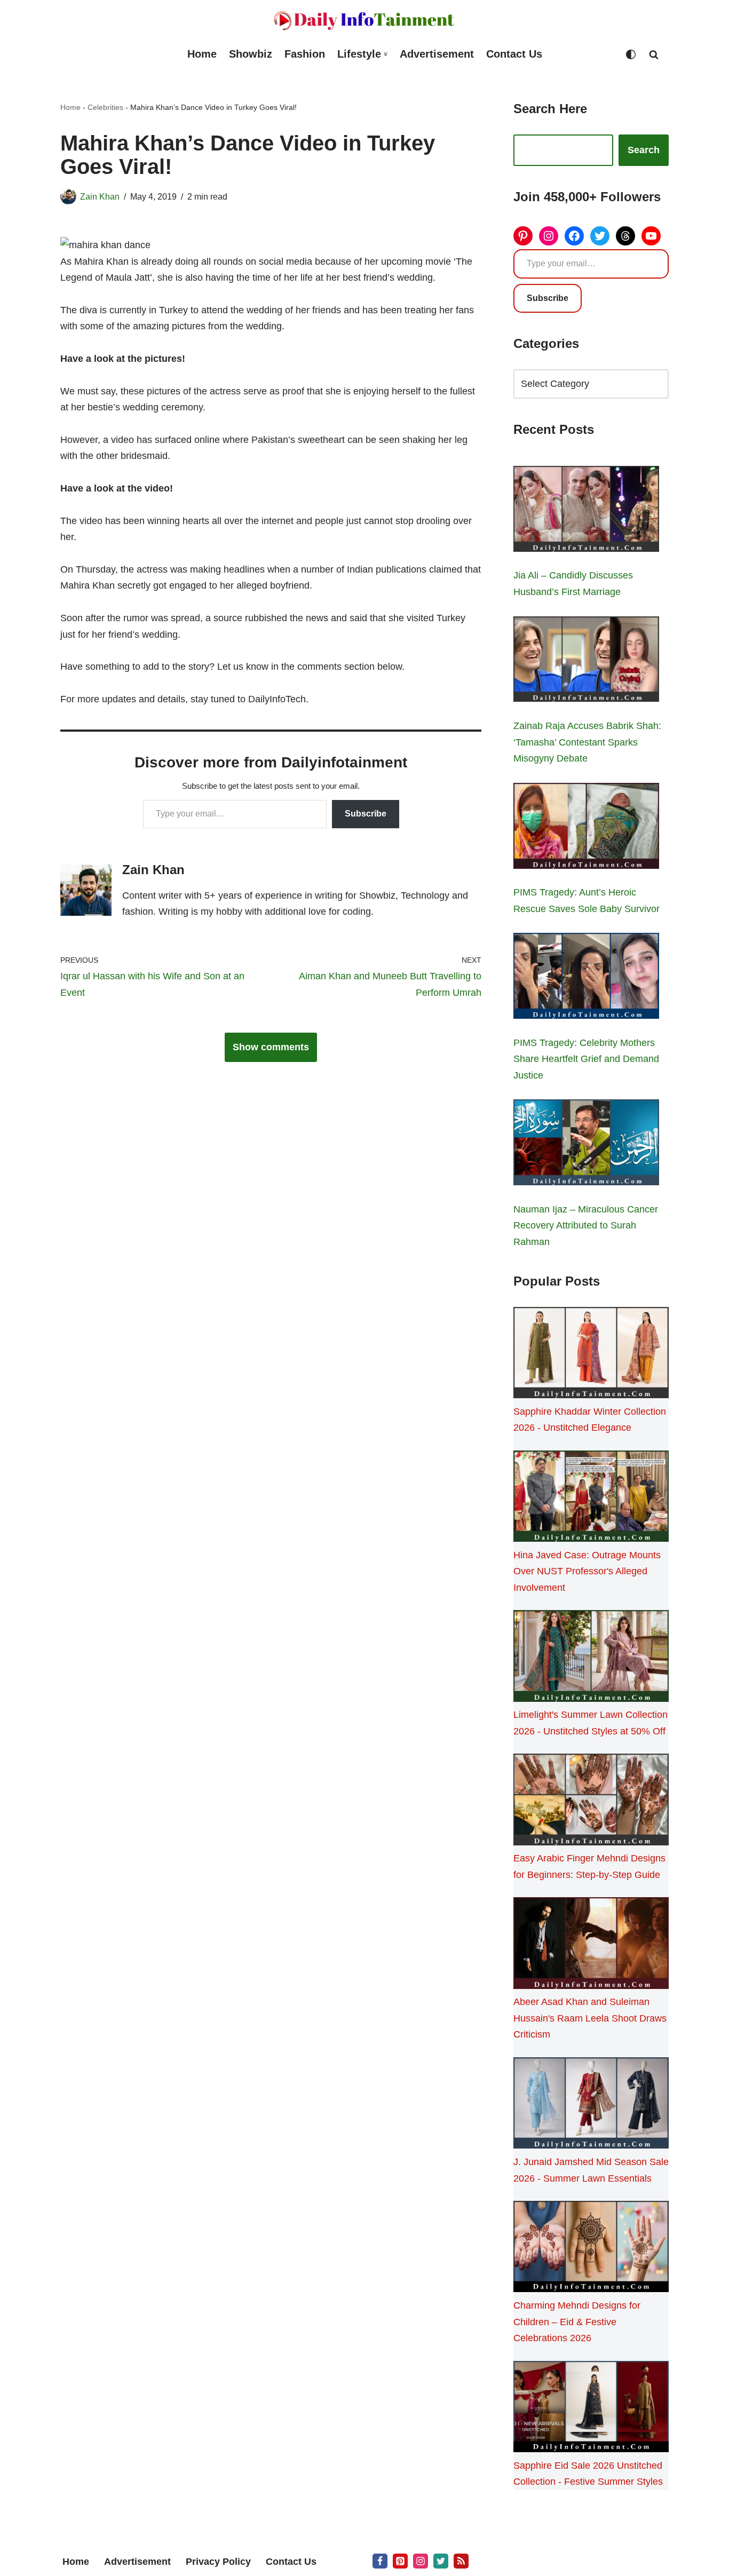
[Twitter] (600, 236)
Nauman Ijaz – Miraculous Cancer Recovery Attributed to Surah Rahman (586, 1226)
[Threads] (625, 236)
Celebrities (105, 107)
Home (202, 54)
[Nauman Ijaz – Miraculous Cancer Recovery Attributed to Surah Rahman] (586, 1145)
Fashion (305, 54)
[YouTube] (651, 236)
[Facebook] (574, 236)
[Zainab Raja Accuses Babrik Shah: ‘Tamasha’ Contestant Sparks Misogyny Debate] (586, 662)
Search (644, 150)
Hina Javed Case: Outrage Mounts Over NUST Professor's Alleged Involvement (587, 1571)
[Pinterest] (523, 236)
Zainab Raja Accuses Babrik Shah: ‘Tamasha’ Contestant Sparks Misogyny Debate (587, 742)
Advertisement (437, 54)
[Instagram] (549, 236)
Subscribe (366, 814)
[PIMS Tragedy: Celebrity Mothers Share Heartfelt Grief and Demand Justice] (586, 978)
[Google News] (461, 2561)
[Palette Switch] (631, 54)
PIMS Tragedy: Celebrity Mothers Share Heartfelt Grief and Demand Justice (586, 1059)
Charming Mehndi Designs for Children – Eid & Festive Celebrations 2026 (577, 2322)
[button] (386, 54)
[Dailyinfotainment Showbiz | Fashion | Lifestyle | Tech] (364, 21)
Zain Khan (100, 196)
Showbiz (251, 54)
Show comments (271, 1047)
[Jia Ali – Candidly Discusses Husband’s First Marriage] (586, 511)
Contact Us (514, 54)
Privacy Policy (218, 2562)
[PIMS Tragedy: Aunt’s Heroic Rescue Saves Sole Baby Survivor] (586, 828)
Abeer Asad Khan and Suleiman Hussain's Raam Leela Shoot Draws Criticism (590, 2018)
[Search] (654, 54)
